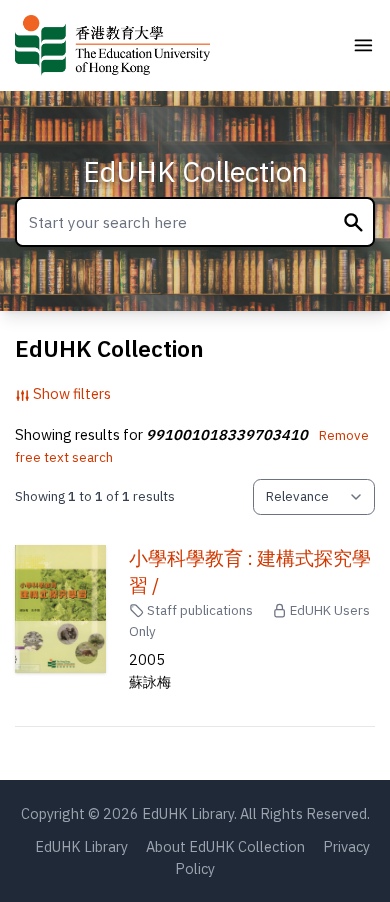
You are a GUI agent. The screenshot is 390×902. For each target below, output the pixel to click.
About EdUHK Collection (225, 846)
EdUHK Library (81, 846)
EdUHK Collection (195, 171)
